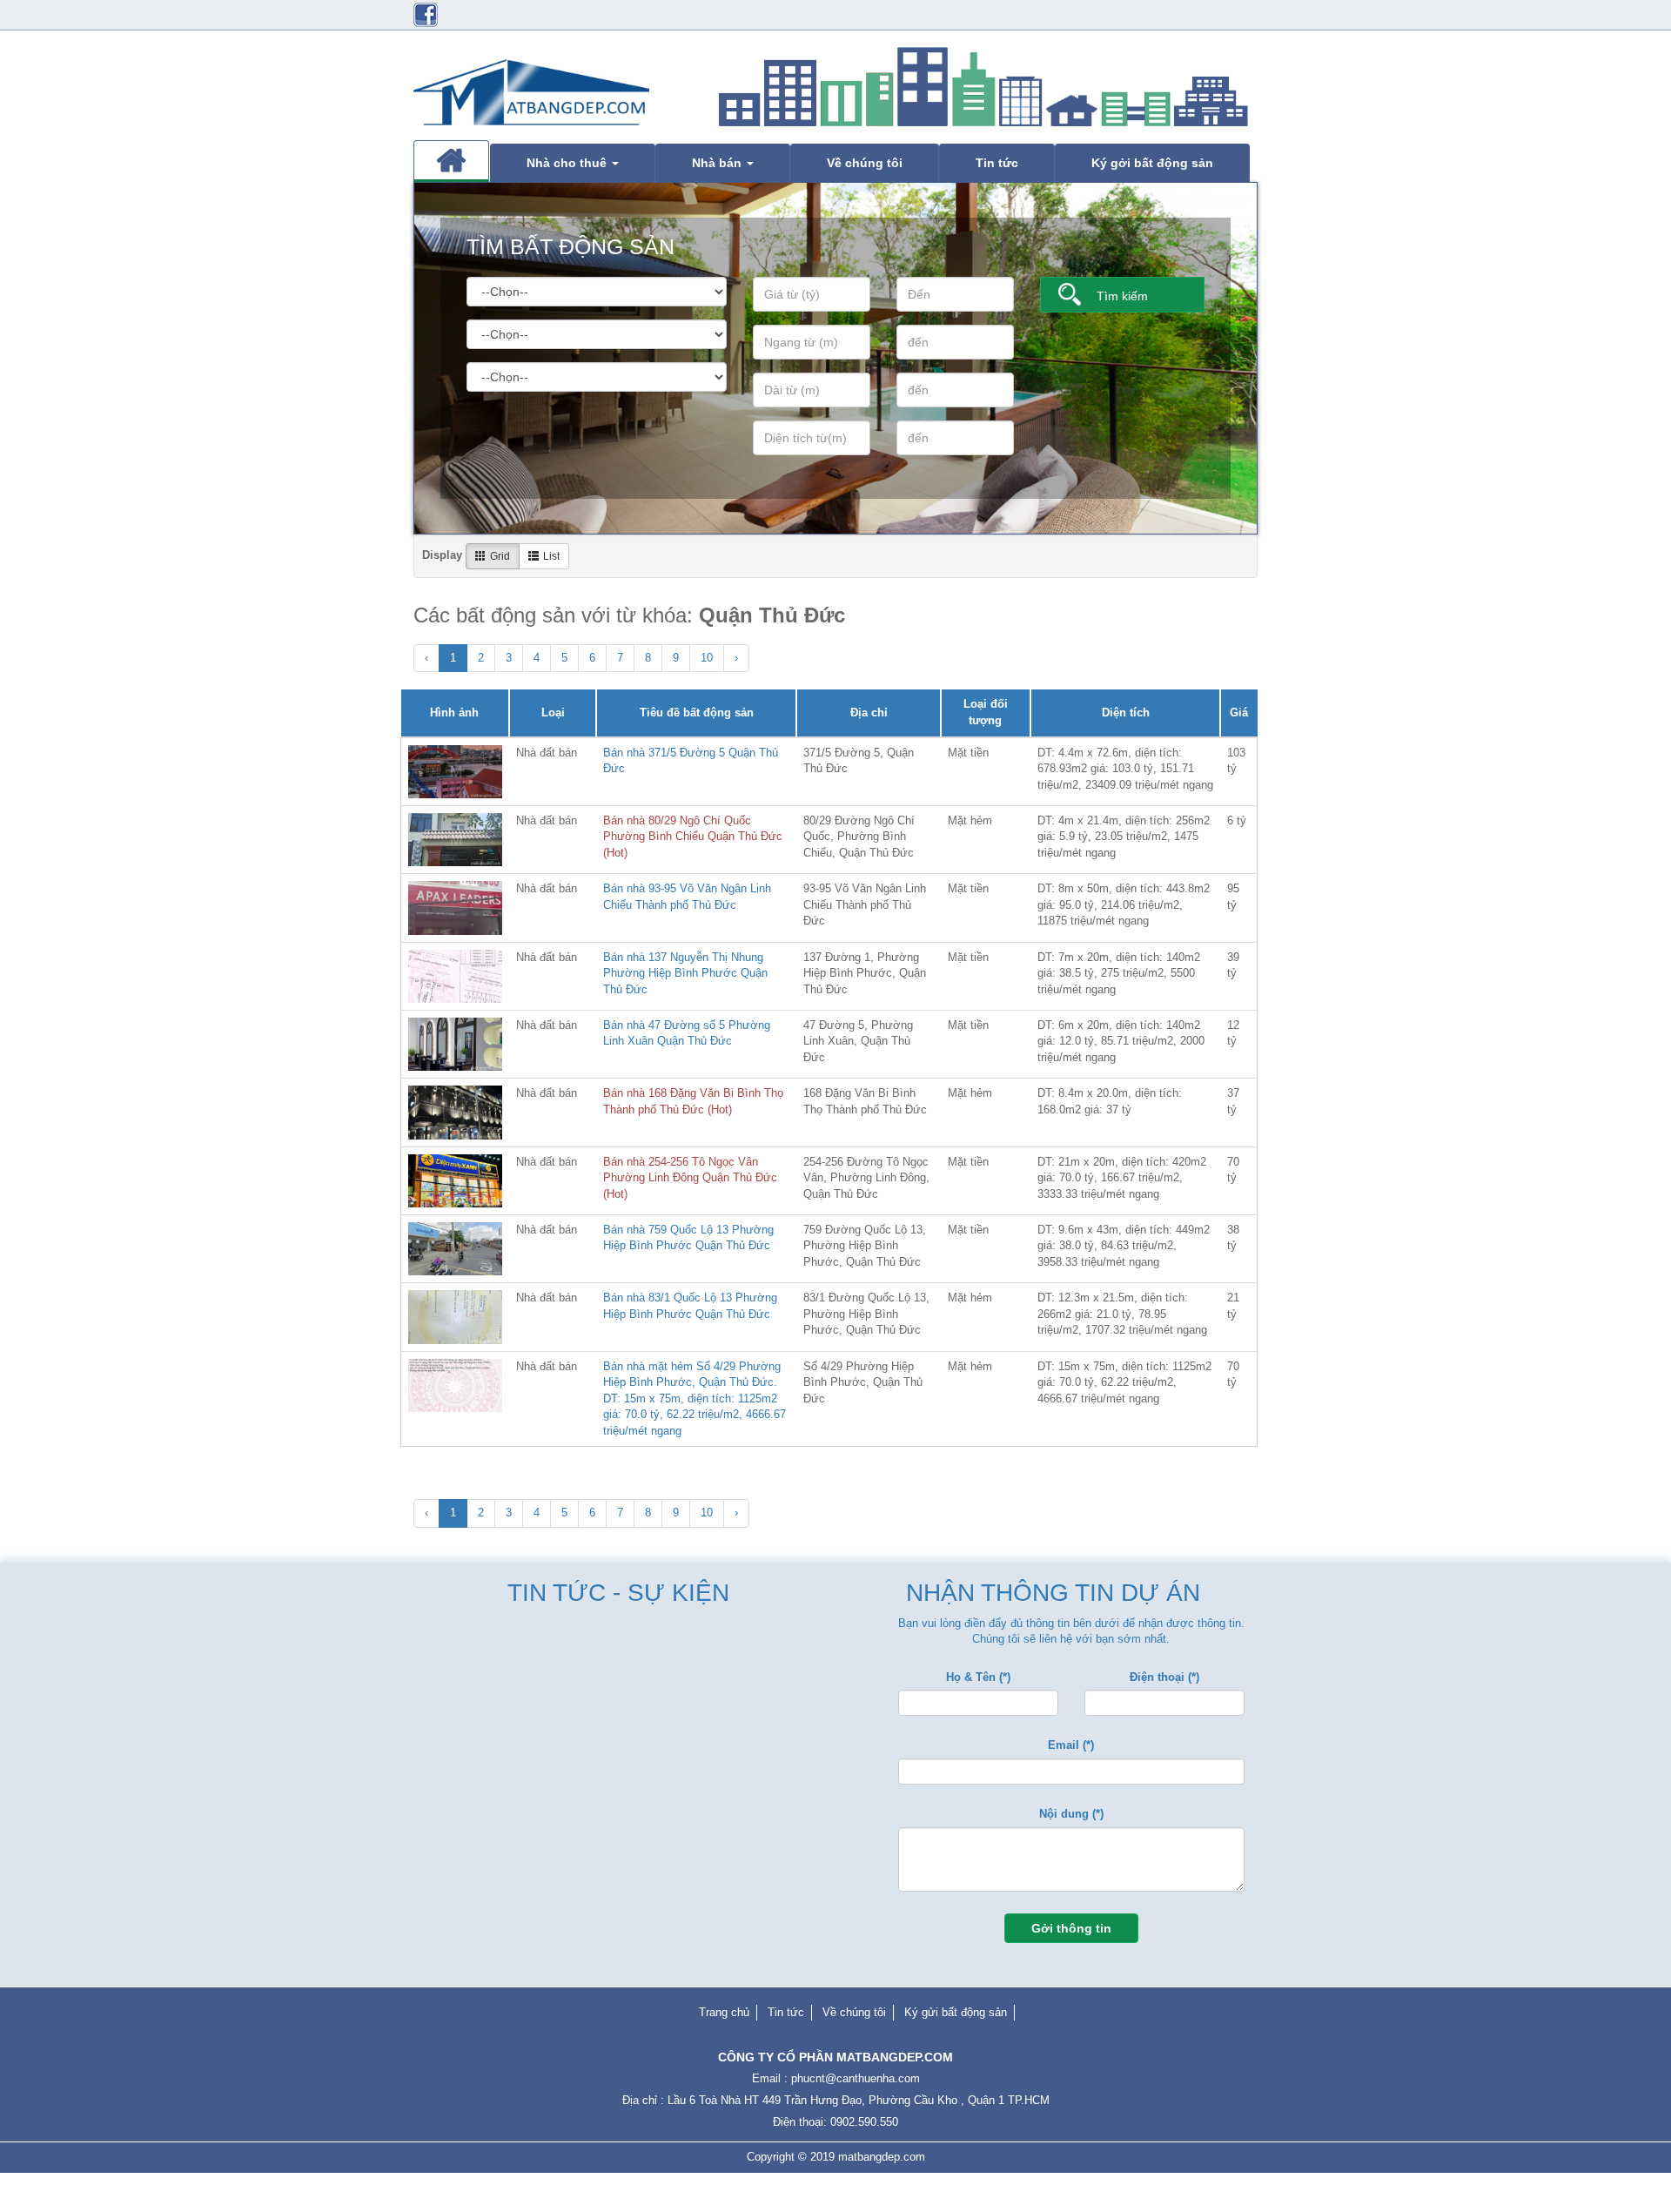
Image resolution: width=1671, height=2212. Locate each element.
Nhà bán (718, 163)
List (551, 556)
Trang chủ (724, 2012)
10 (707, 658)
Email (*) (1071, 1745)
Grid (500, 556)
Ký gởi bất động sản (1152, 163)
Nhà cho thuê (568, 163)
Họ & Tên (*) (978, 1677)
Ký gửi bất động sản (956, 2012)
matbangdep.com (882, 2157)
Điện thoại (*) (1164, 1677)
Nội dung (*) (1071, 1814)
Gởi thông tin (1071, 1928)
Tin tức (997, 163)
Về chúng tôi (865, 163)
